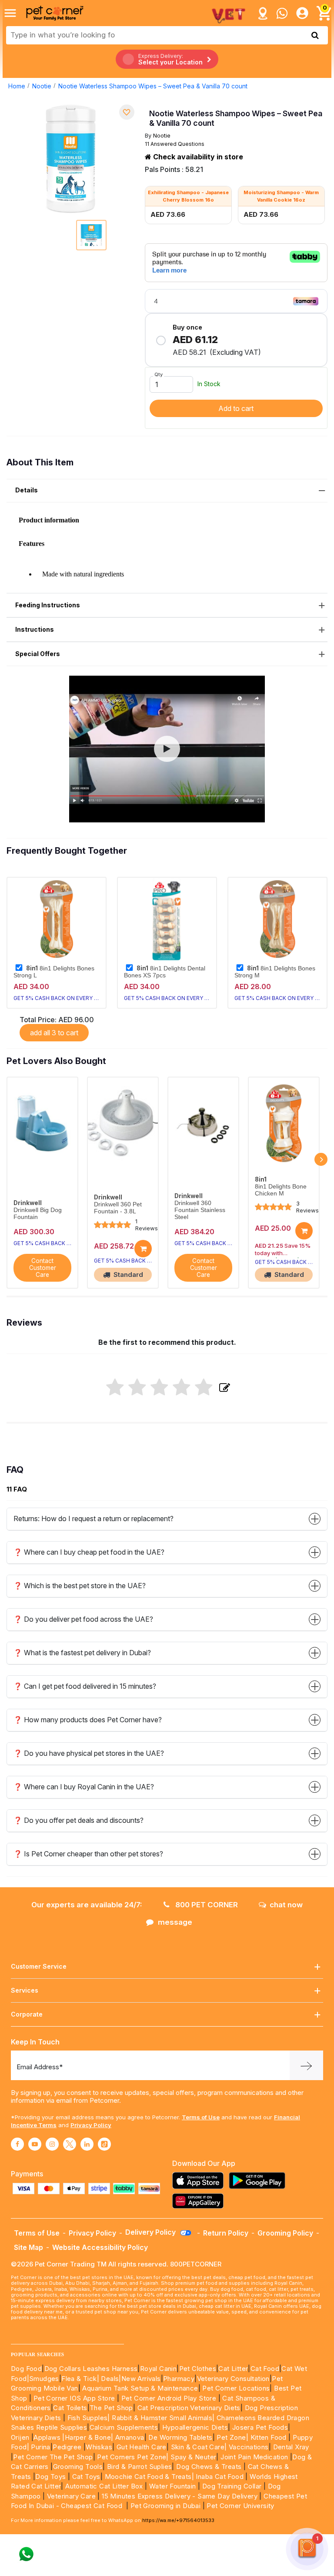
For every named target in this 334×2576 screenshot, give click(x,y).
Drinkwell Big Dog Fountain (38, 1214)
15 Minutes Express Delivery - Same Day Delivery (180, 2496)
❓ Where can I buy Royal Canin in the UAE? (84, 1787)
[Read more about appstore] (200, 2180)
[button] (167, 749)
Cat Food (265, 2369)
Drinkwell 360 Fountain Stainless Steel (200, 1210)
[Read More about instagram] (52, 2144)
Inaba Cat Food (220, 2477)
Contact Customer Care (43, 1268)
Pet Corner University (240, 2506)
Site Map (28, 2247)
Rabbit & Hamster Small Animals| (164, 2418)
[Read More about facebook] (17, 2144)
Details (27, 490)
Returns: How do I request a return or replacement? (94, 1519)
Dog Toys (50, 2477)
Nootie (42, 86)
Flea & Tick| (81, 2379)
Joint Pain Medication (254, 2457)
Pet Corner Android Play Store (168, 2398)
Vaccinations (247, 2447)
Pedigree (67, 2447)
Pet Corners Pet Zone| (133, 2457)
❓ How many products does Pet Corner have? (88, 1720)
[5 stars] (204, 1388)
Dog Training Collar (231, 2486)
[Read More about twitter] (70, 2144)
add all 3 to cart (54, 1033)
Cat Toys (86, 2477)
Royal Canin (158, 2369)
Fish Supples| (88, 2418)
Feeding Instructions (48, 605)
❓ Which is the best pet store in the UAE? (80, 1586)
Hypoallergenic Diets (195, 2427)
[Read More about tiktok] (104, 2144)
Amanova (130, 2437)
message (175, 1922)
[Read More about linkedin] (87, 2144)
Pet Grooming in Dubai (165, 2506)
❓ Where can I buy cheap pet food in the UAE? (89, 1552)
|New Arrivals (140, 2379)
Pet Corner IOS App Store (74, 2398)
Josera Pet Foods (259, 2427)
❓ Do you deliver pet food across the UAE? (83, 1619)
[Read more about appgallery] (200, 2201)
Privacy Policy (91, 2125)
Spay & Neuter (193, 2457)
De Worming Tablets (180, 2437)
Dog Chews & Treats (209, 2467)
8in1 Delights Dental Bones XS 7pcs (165, 972)
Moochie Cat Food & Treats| (149, 2477)
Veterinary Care (72, 2496)
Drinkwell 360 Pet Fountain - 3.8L (118, 1208)
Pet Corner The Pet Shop (53, 2457)
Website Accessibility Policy (100, 2247)
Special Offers (38, 654)
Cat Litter (233, 2369)
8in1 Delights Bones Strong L (54, 972)
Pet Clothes (198, 2369)
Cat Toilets (70, 2408)
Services (25, 1990)
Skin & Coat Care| (199, 2447)
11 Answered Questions (175, 144)
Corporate (27, 2014)
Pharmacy (179, 2379)
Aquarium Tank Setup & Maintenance (140, 2388)
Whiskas (99, 2447)
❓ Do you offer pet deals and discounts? (78, 1820)
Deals (110, 2379)
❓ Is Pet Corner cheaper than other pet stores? (88, 1854)
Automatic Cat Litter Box (104, 2486)
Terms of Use (201, 2117)
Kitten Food (269, 2437)
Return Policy (226, 2233)
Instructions (35, 629)
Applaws (47, 2437)
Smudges (44, 2379)
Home (17, 86)
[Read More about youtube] (35, 2144)
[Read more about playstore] (259, 2180)
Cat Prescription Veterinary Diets (189, 2408)
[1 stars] (115, 1388)
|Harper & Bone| (88, 2437)
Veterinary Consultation (233, 2379)
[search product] (315, 35)
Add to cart (236, 408)
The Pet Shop (111, 2408)
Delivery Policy (151, 2232)
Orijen (21, 2437)
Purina (40, 2447)
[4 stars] (182, 1388)
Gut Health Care (142, 2447)
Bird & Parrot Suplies (139, 2467)
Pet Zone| (232, 2437)
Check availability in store (197, 157)
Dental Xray (291, 2447)
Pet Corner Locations (235, 2388)
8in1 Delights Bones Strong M (275, 972)
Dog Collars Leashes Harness (91, 2369)
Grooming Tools (78, 2467)
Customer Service (39, 1966)
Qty (159, 374)
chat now (286, 1905)
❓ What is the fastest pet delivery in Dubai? (82, 1653)
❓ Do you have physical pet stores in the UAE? (89, 1753)
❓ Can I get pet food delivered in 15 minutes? (85, 1686)
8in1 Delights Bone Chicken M (281, 1190)
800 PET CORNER (206, 1905)
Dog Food (26, 2369)
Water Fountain (174, 2486)
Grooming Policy (285, 2233)
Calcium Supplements (124, 2427)
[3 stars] (159, 1388)
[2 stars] (137, 1388)
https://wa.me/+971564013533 (178, 2520)
